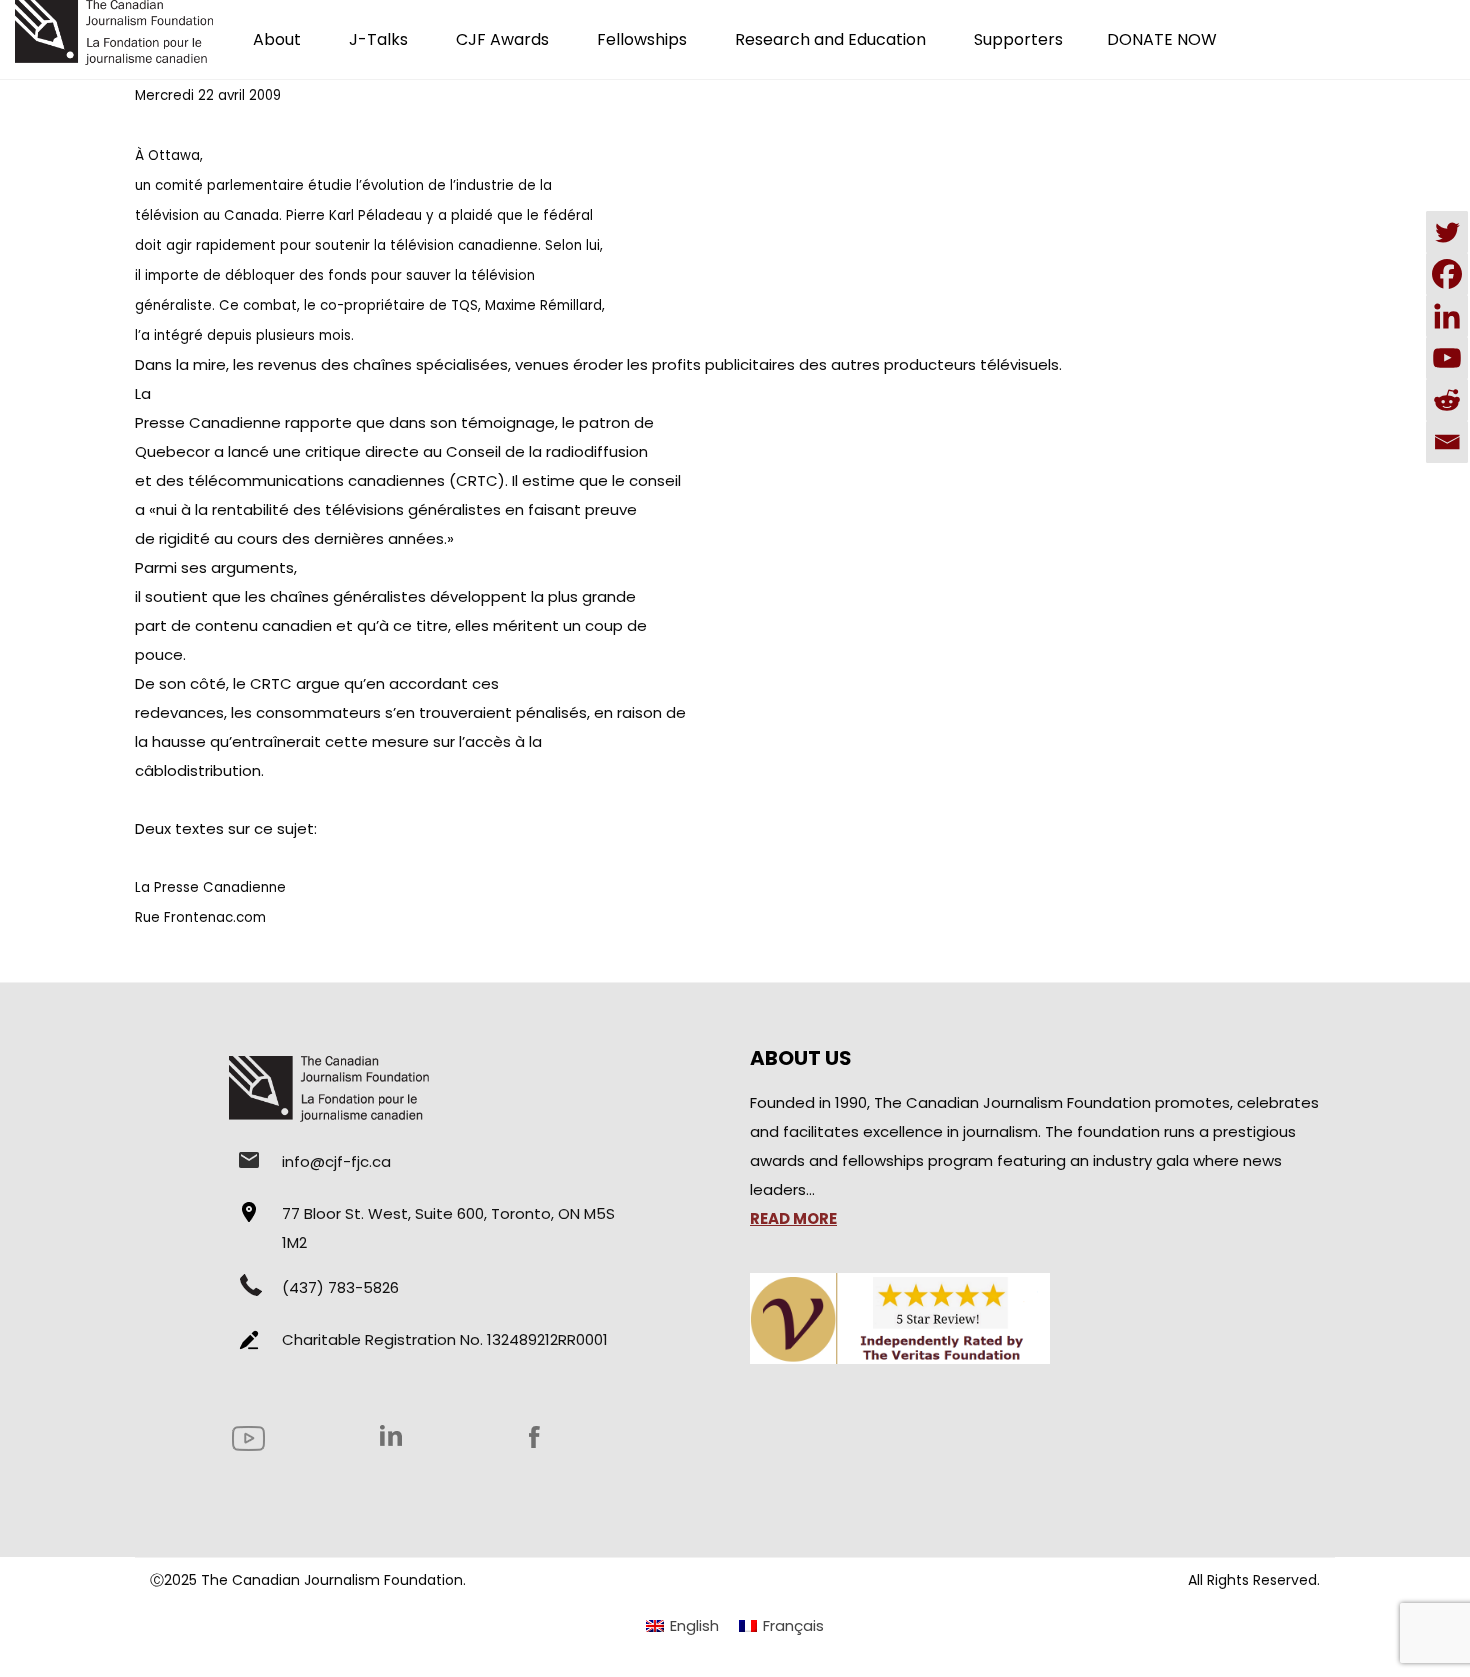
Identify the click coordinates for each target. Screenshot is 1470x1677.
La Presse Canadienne (210, 887)
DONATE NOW (1162, 39)
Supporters (1018, 39)
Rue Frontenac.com (200, 917)
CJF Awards (502, 39)
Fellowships (642, 39)
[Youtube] (1447, 358)
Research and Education (830, 39)
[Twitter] (1447, 232)
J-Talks (378, 39)
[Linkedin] (1447, 316)
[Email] (1447, 442)
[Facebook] (1447, 274)
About (277, 39)
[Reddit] (1447, 400)
